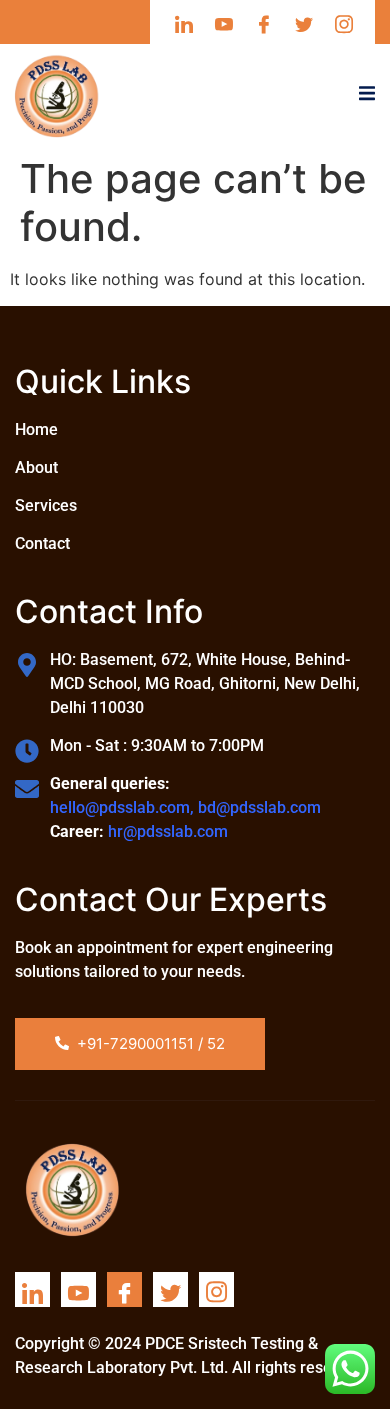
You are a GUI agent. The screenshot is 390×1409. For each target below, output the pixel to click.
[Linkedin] (32, 1289)
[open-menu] (367, 96)
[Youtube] (78, 1289)
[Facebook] (124, 1289)
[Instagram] (216, 1289)
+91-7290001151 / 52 (151, 1043)
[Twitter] (170, 1289)
